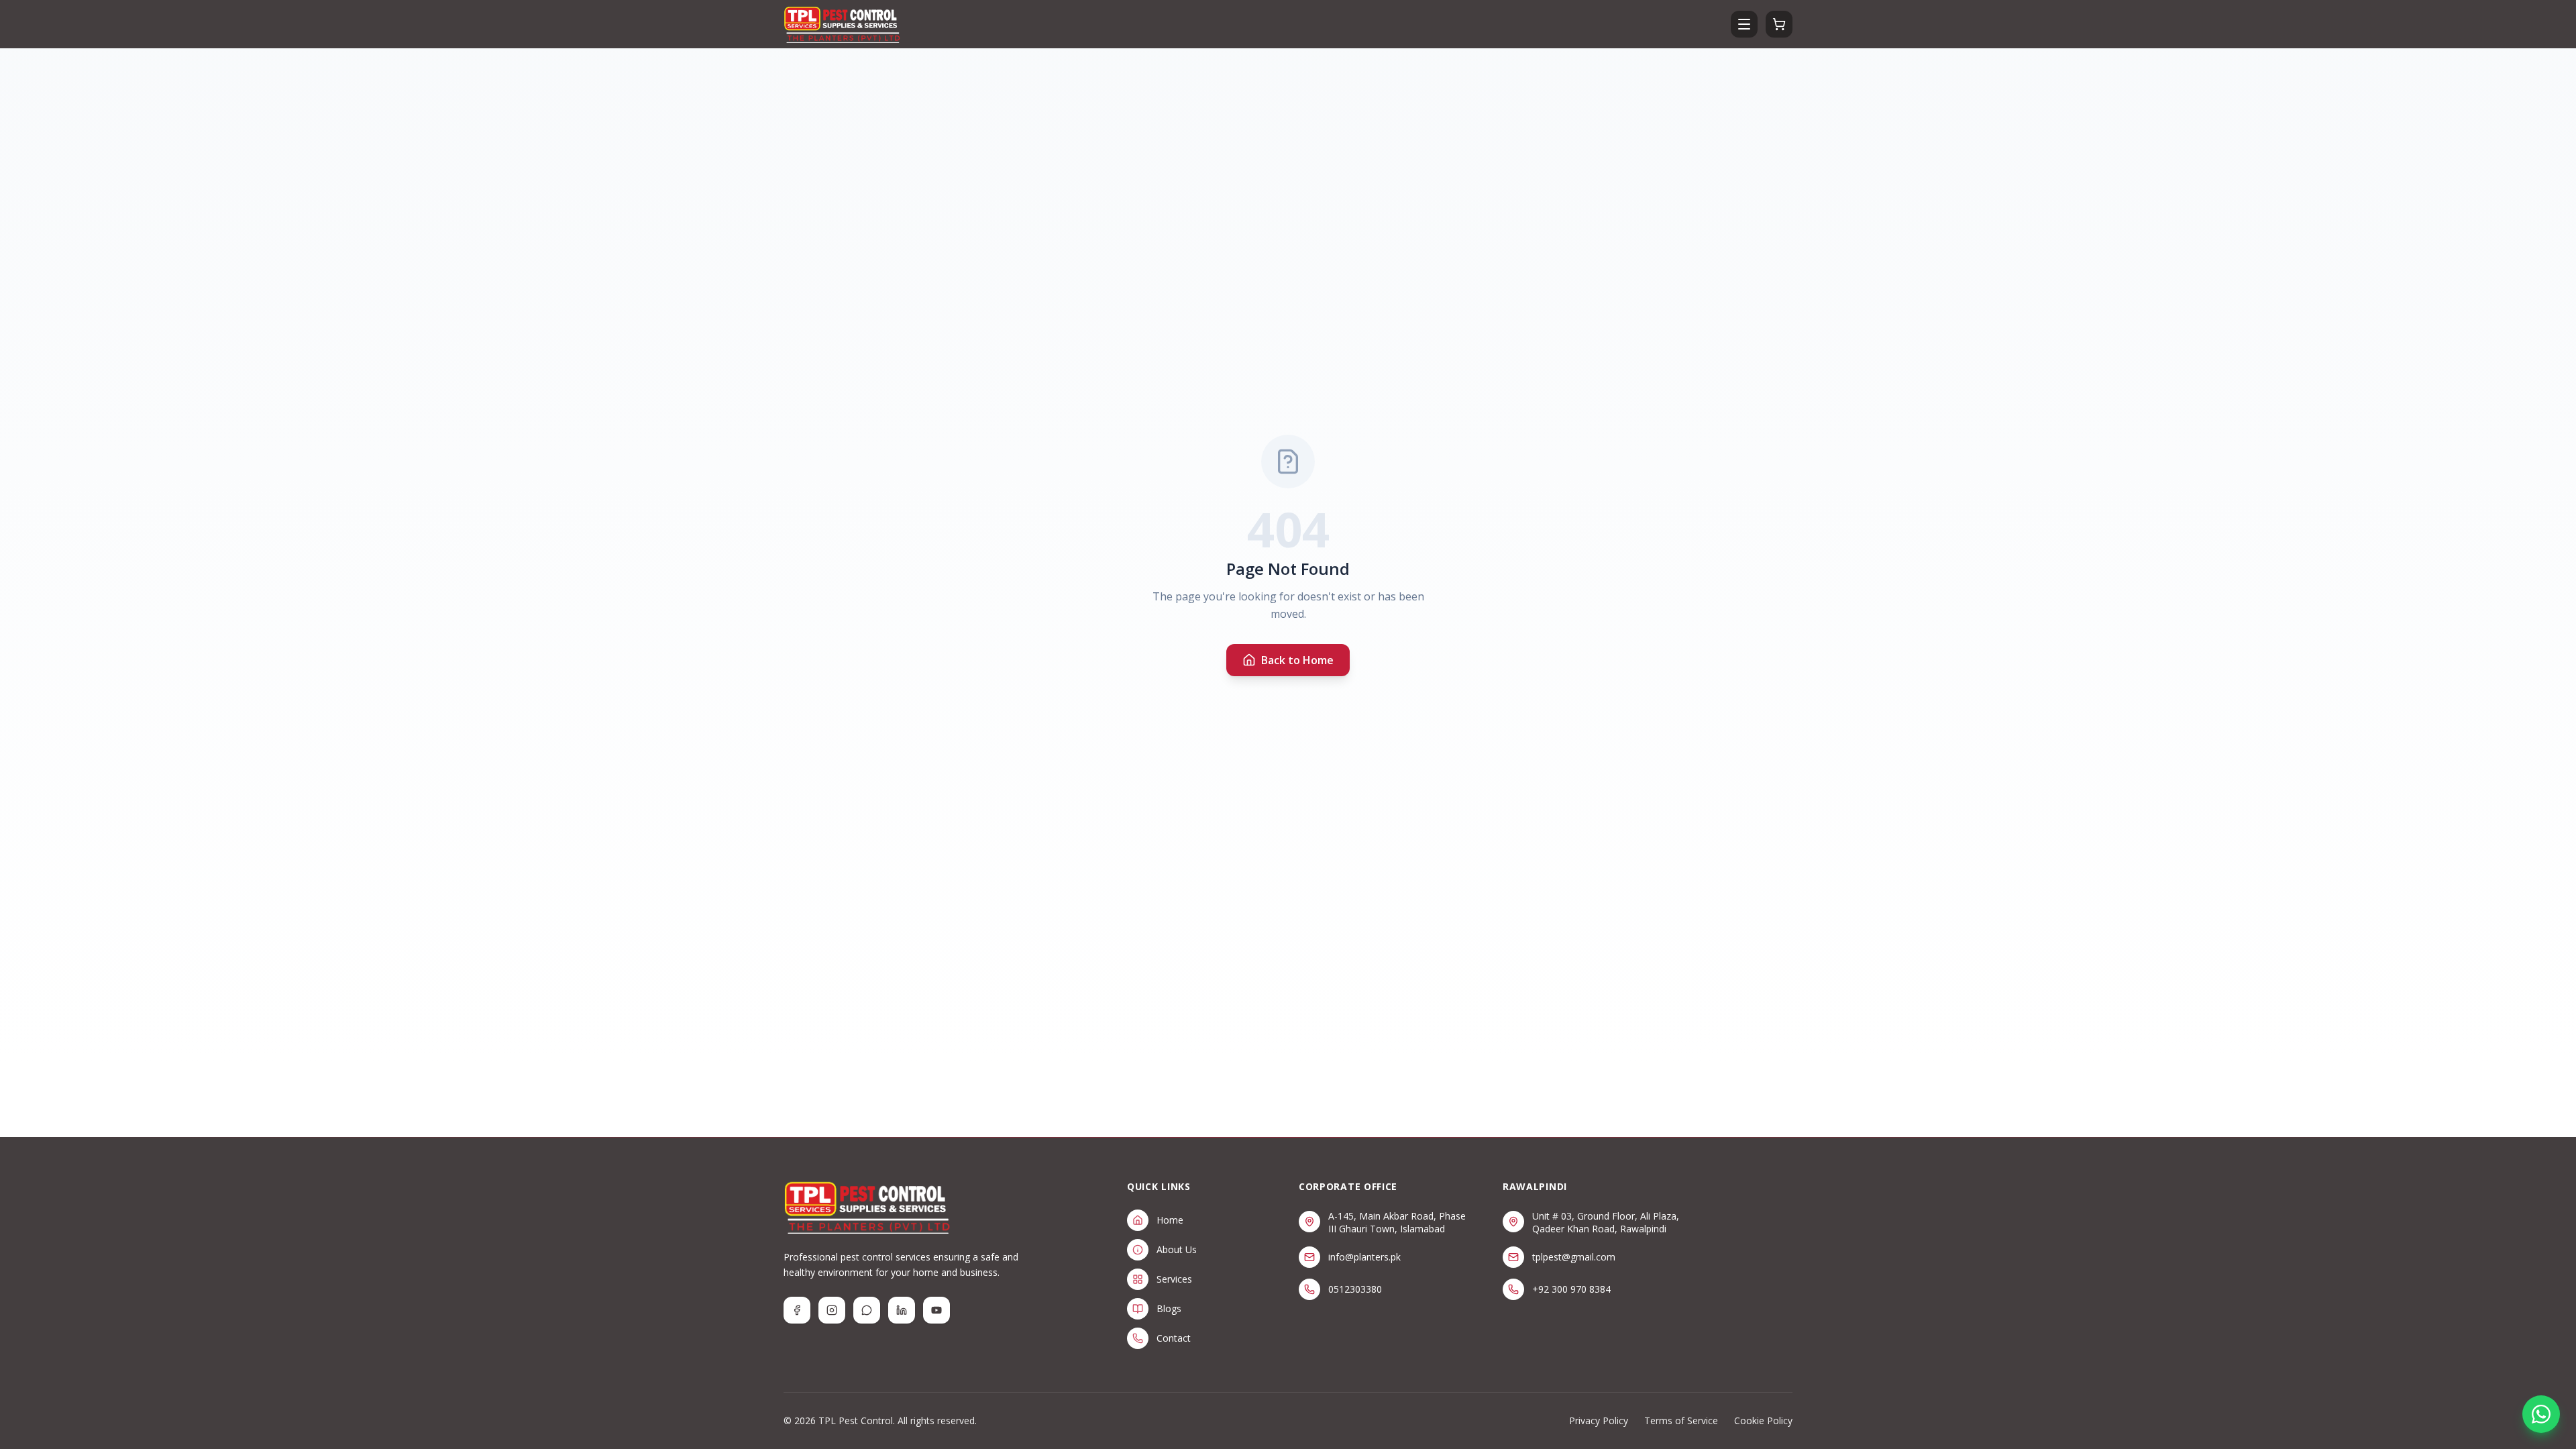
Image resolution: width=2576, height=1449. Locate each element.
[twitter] (867, 1310)
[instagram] (832, 1310)
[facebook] (797, 1310)
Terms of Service (1681, 1420)
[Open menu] (1744, 24)
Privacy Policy (1599, 1420)
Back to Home (1297, 660)
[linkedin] (902, 1310)
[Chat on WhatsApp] (2541, 1414)
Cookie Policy (1763, 1420)
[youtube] (936, 1310)
